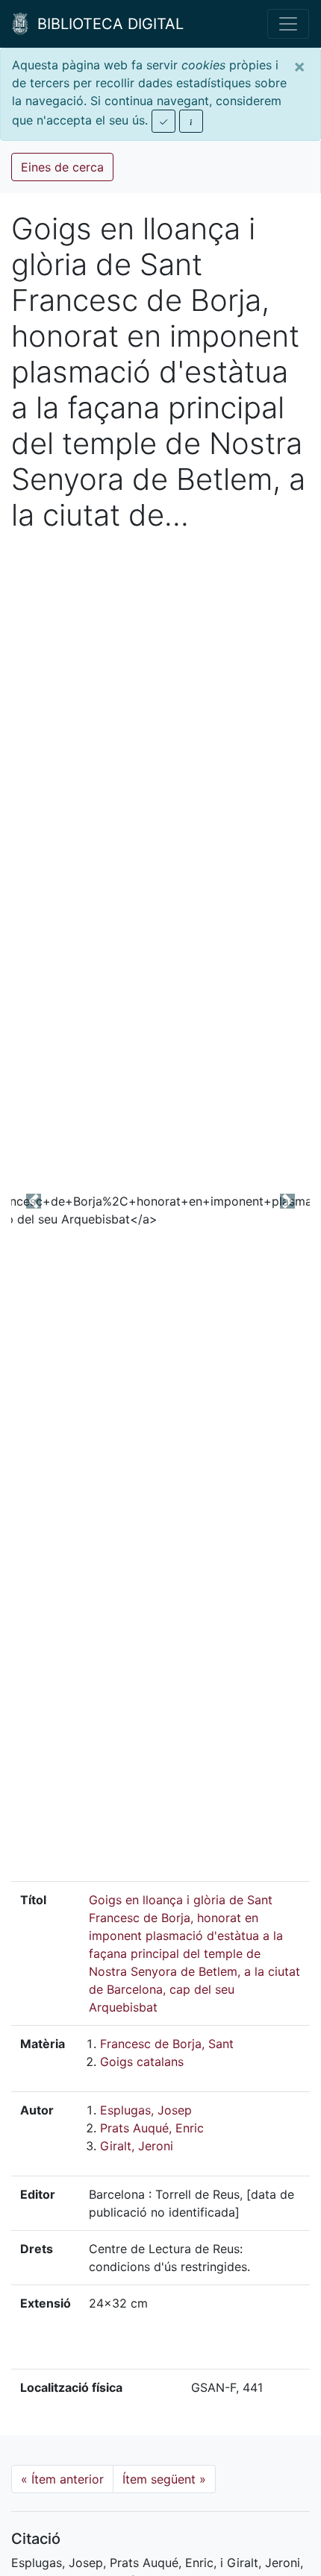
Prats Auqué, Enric (152, 2128)
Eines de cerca (62, 167)
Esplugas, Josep (146, 2110)
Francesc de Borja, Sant (167, 2044)
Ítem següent (164, 2479)
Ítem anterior (62, 2479)
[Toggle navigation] (288, 24)
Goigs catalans (142, 2062)
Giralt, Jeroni (137, 2146)
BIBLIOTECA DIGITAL (106, 24)
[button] (34, 1201)
